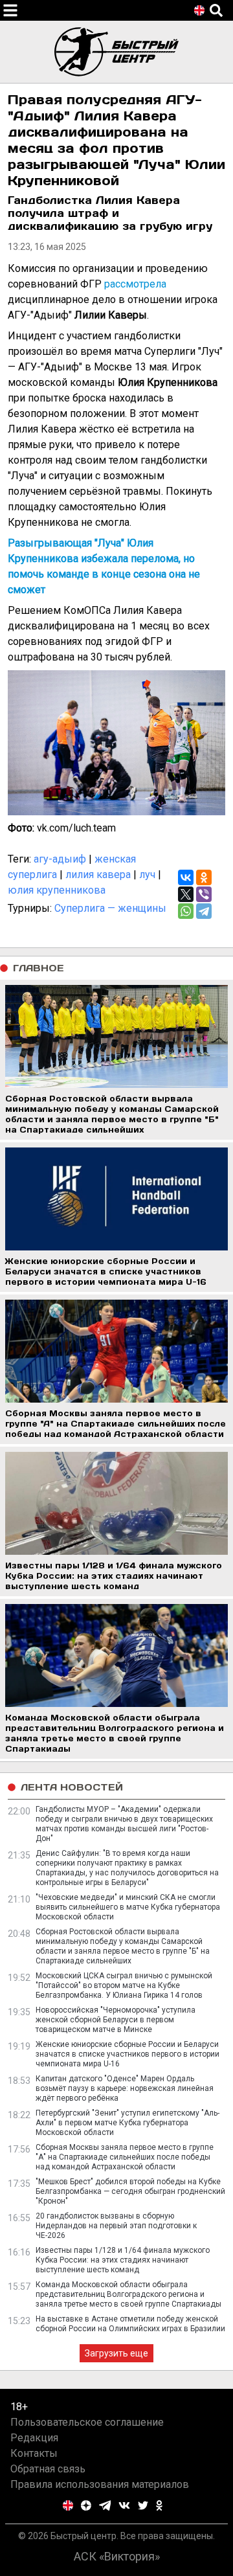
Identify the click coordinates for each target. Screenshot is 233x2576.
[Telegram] (204, 911)
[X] (186, 894)
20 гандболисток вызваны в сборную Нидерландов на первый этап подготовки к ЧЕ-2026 (116, 2226)
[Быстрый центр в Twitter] (143, 2505)
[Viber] (204, 894)
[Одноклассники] (204, 877)
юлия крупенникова (57, 890)
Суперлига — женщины (110, 908)
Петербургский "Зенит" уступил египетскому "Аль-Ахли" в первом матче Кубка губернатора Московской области (128, 2123)
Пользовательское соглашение (87, 2422)
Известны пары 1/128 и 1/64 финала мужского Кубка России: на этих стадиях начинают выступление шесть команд (123, 2260)
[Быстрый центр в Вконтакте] (124, 2505)
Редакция (34, 2438)
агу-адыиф (60, 859)
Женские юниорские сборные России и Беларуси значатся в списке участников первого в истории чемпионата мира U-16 (128, 2054)
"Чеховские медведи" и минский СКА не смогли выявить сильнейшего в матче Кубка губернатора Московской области (128, 1907)
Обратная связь (48, 2469)
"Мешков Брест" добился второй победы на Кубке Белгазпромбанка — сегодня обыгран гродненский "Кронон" (130, 2191)
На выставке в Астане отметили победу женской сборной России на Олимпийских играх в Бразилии (130, 2324)
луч (147, 875)
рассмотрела (135, 284)
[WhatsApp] (186, 911)
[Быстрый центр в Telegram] (105, 2505)
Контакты (34, 2453)
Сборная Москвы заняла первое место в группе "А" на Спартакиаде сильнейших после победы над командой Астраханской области (125, 2157)
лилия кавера (98, 875)
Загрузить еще (116, 2353)
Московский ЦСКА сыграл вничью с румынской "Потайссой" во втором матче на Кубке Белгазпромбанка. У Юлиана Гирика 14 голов (124, 1985)
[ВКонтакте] (186, 877)
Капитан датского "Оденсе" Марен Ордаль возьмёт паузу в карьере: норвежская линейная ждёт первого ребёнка (125, 2088)
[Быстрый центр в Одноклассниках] (159, 2505)
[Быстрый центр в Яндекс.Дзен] (86, 2505)
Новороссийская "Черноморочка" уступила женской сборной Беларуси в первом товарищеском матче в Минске (116, 2020)
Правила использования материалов (100, 2484)
